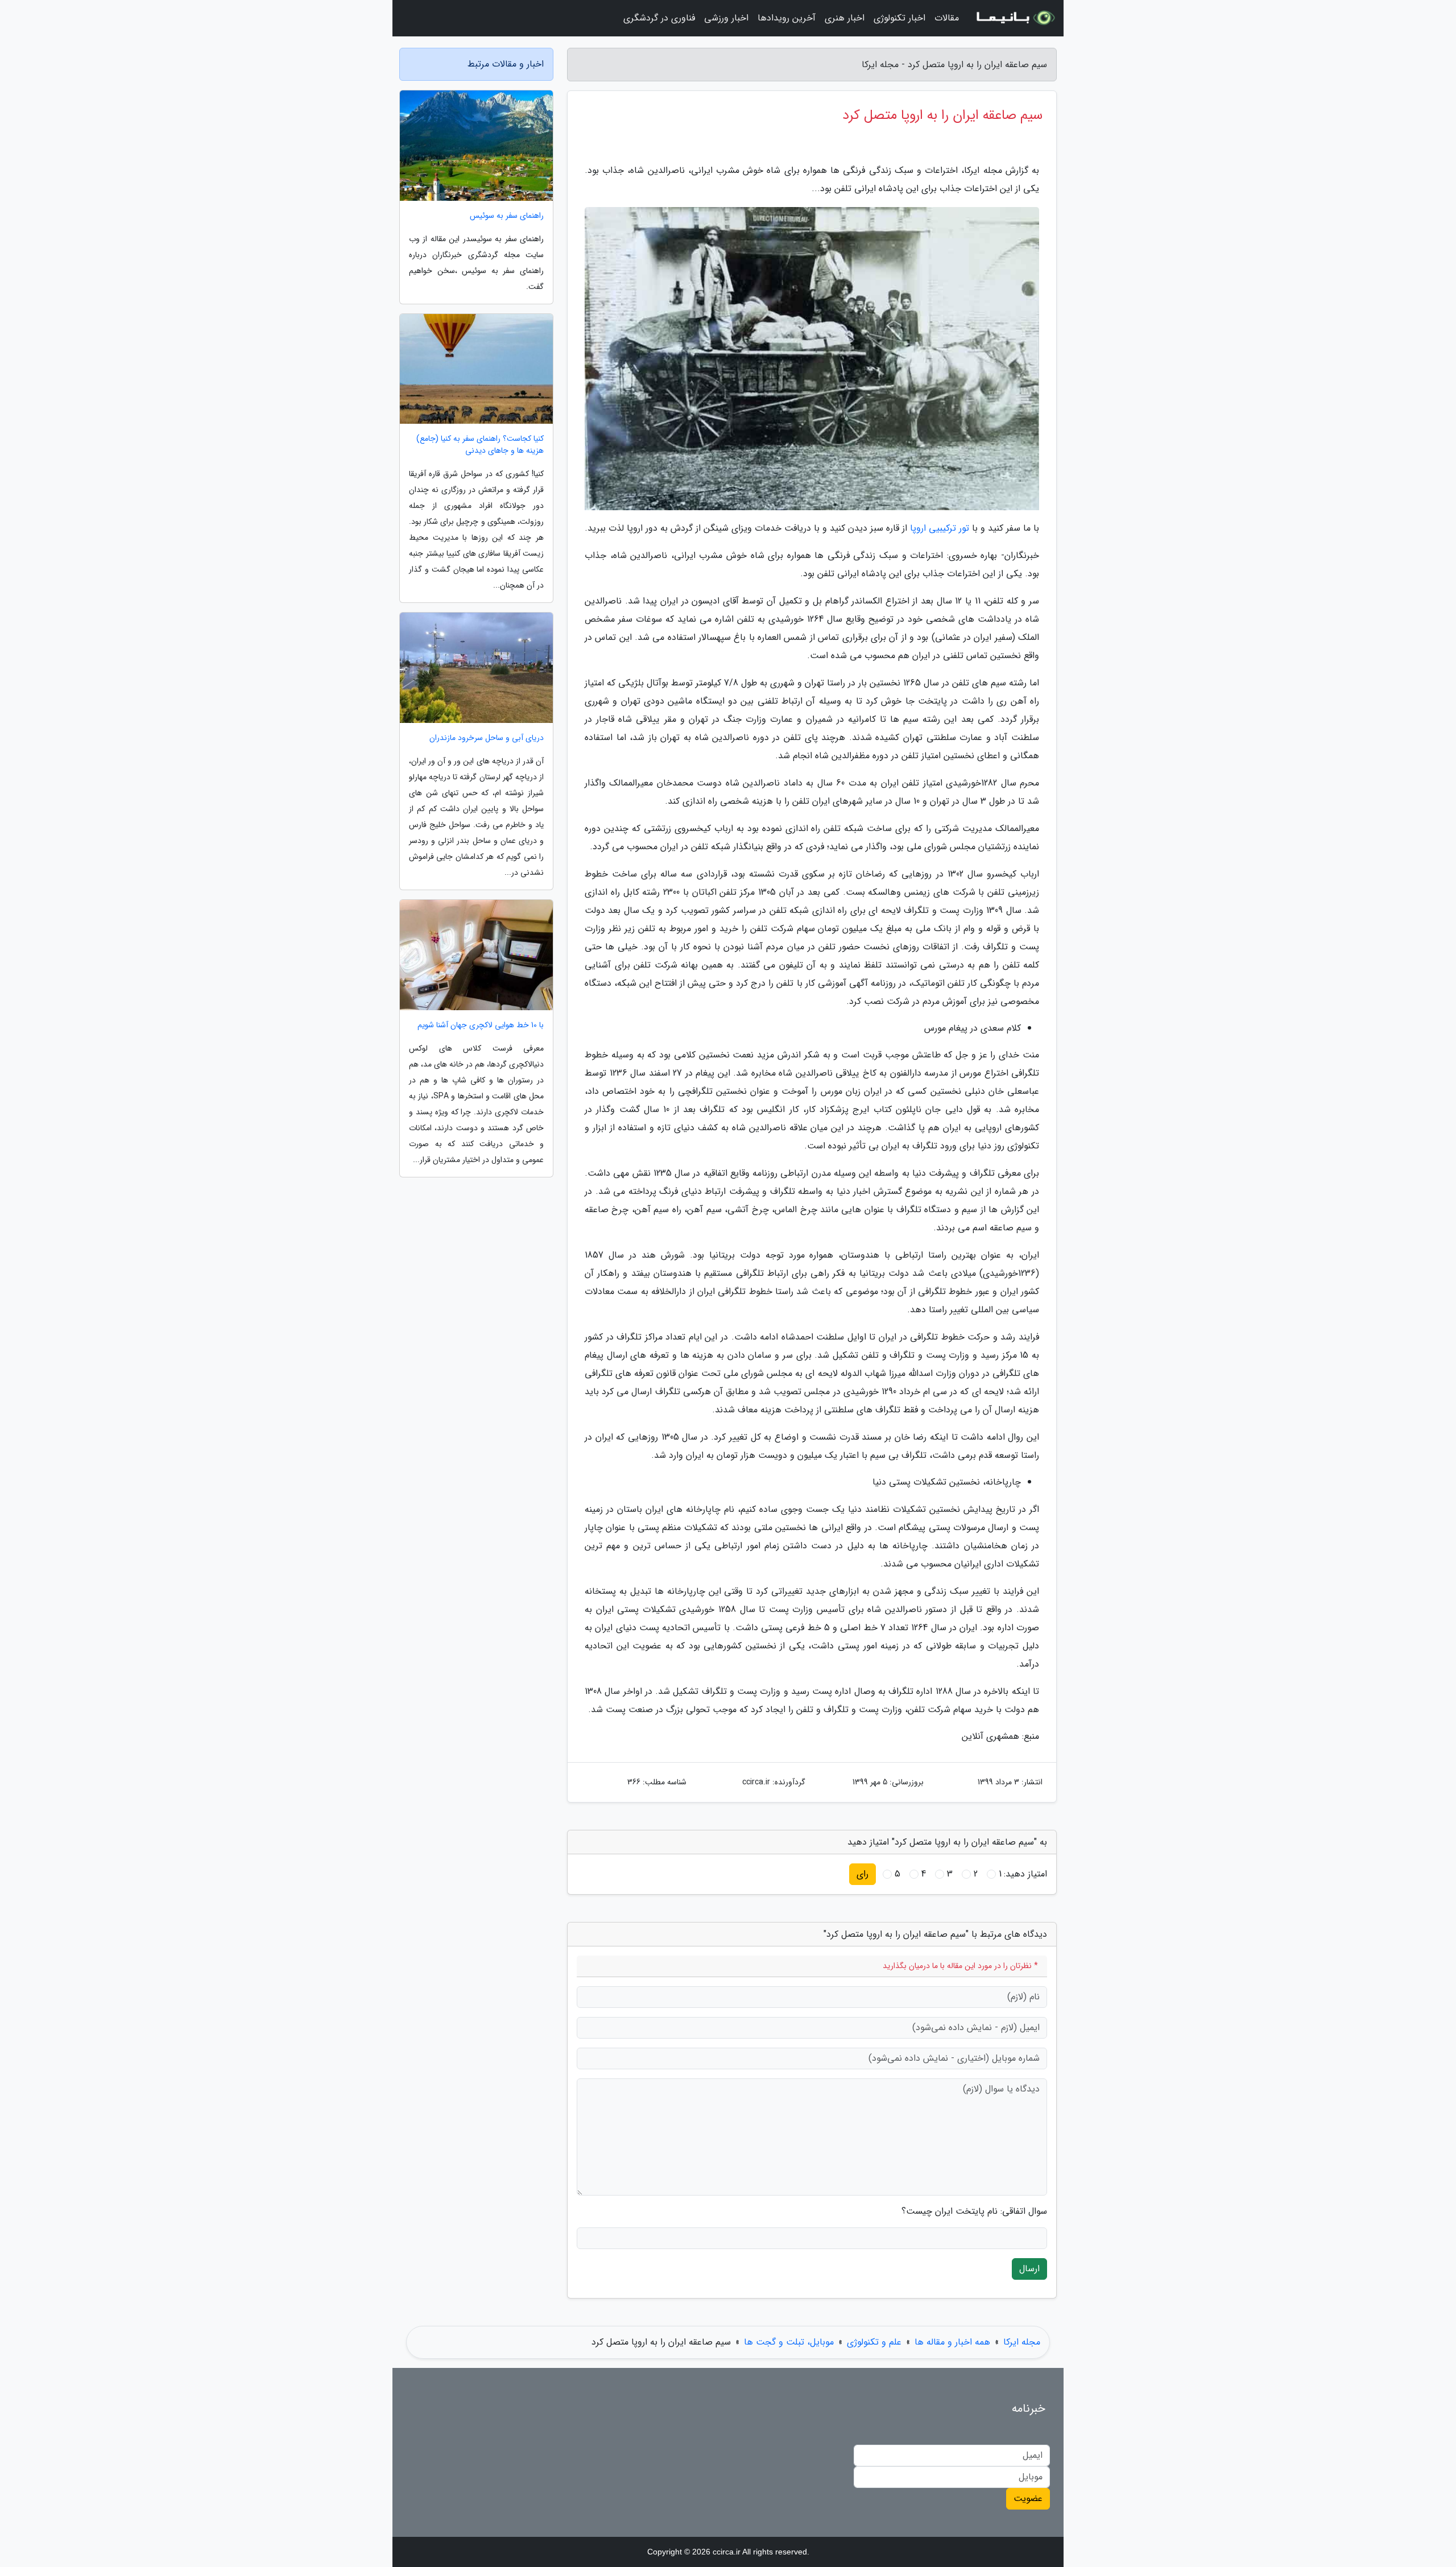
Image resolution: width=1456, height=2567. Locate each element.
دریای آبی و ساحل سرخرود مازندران (487, 738)
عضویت (1028, 2498)
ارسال (1029, 2269)
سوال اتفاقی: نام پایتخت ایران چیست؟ (974, 2211)
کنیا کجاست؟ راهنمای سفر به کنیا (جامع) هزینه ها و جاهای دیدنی (480, 445)
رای (863, 1874)
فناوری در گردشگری (659, 18)
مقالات (947, 18)
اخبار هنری (845, 18)
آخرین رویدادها (787, 18)
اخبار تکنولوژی (899, 18)
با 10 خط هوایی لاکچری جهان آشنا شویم (481, 1025)
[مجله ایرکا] (1015, 18)
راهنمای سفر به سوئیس (507, 216)
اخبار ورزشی (726, 18)
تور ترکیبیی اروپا (940, 528)
